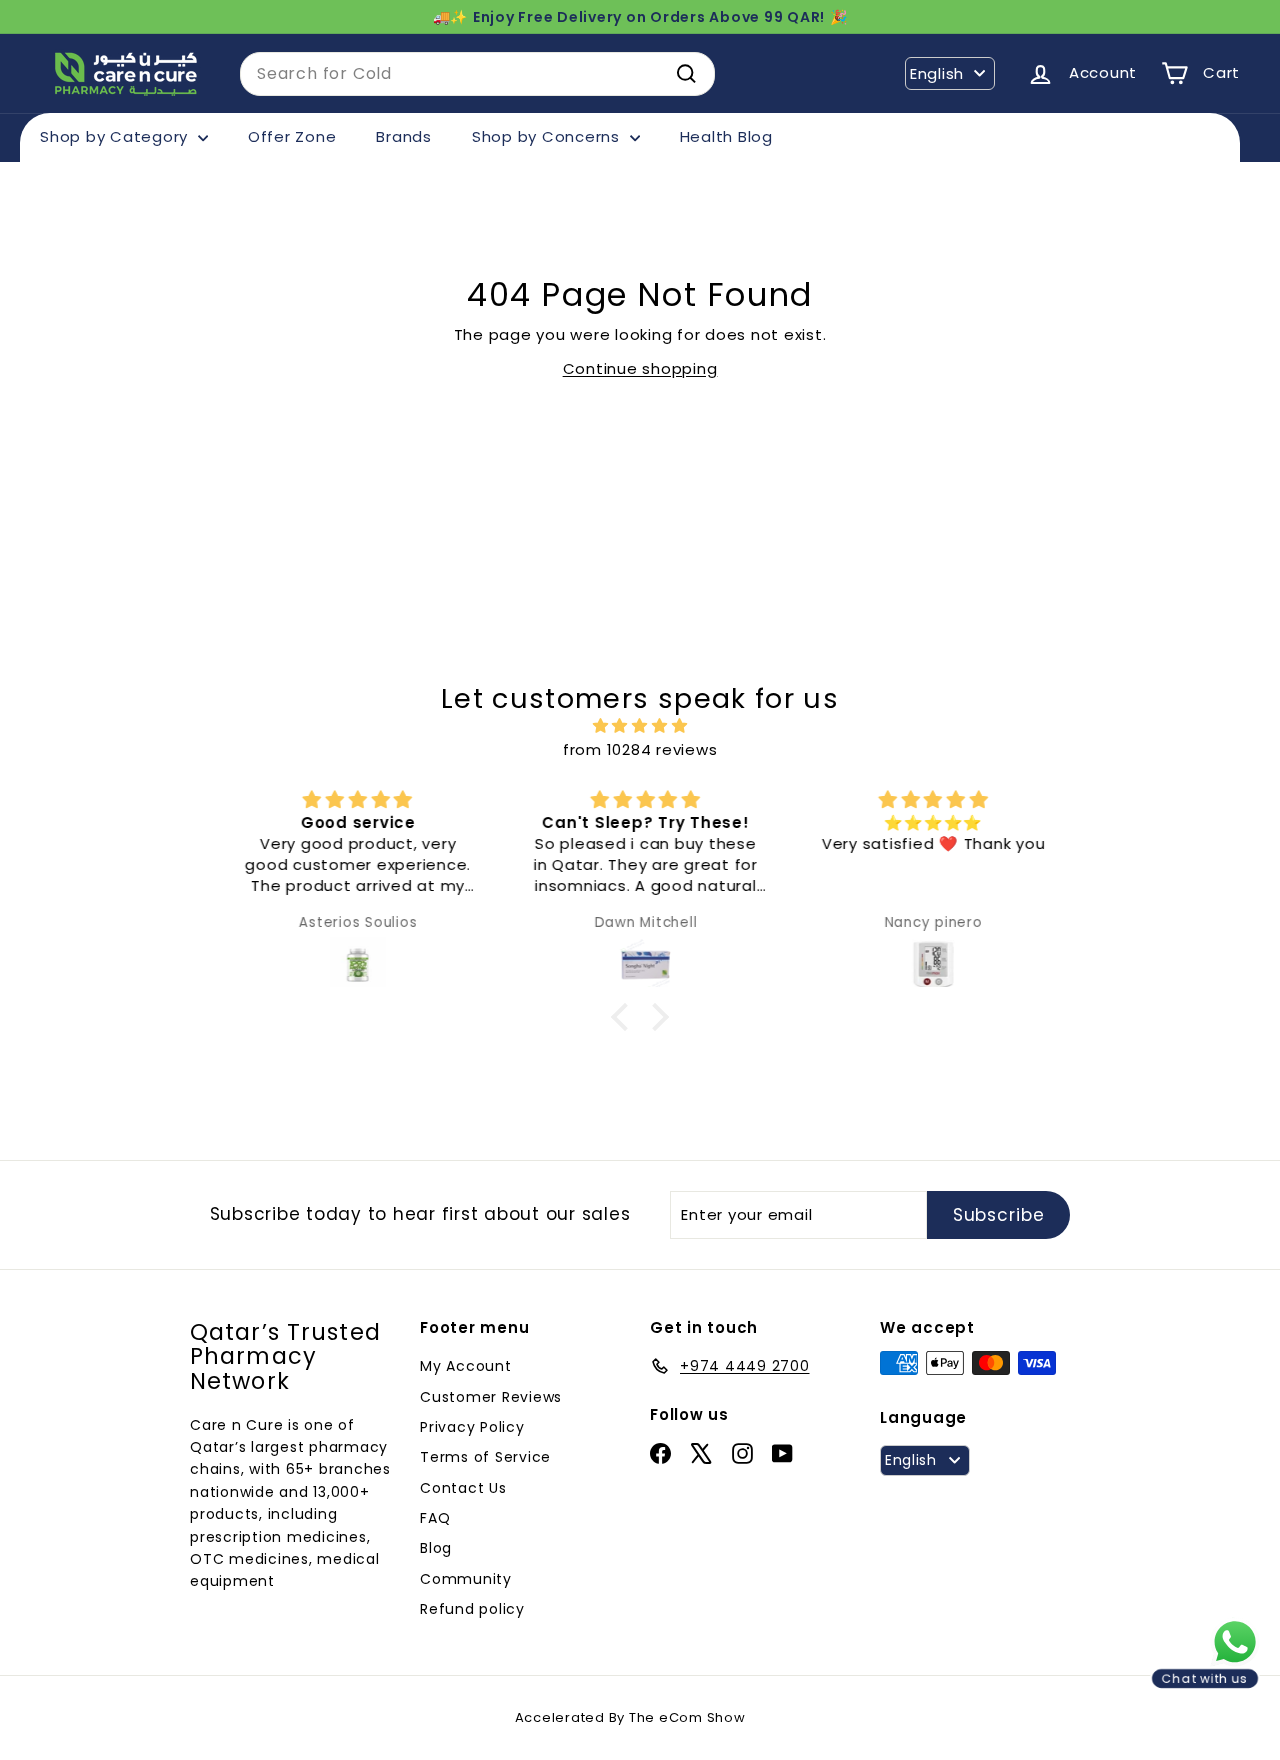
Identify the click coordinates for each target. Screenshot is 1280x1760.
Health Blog (726, 136)
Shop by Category (116, 136)
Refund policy (472, 1609)
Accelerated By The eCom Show (630, 1717)
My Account (466, 1366)
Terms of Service (485, 1457)
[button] (625, 1016)
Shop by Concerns (548, 136)
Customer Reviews (491, 1397)
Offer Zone (292, 136)
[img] (640, 726)
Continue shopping (640, 368)
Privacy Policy (472, 1427)
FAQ (435, 1518)
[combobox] (477, 74)
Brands (404, 136)
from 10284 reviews (640, 749)
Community (466, 1579)
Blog (436, 1548)
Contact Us (463, 1488)
